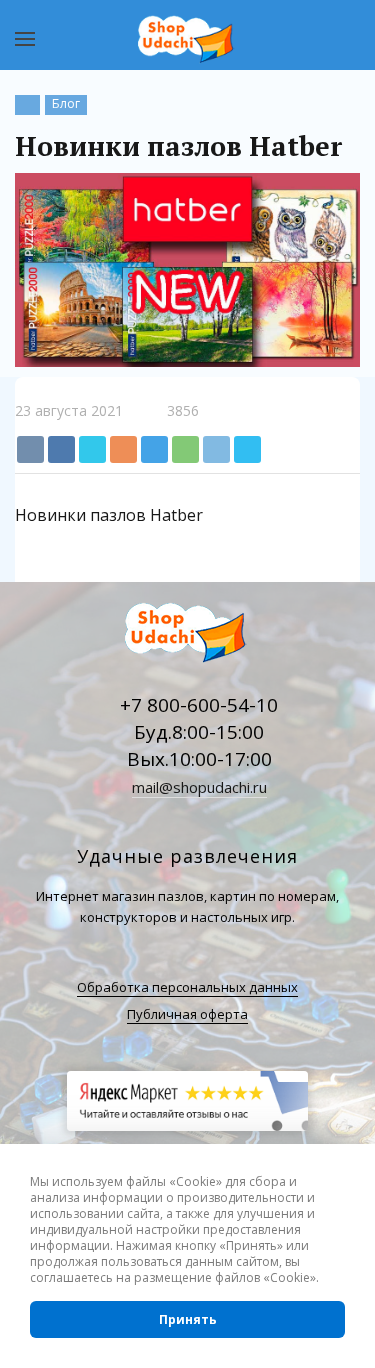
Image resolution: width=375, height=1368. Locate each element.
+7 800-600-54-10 (199, 705)
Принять (188, 1319)
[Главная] (27, 105)
